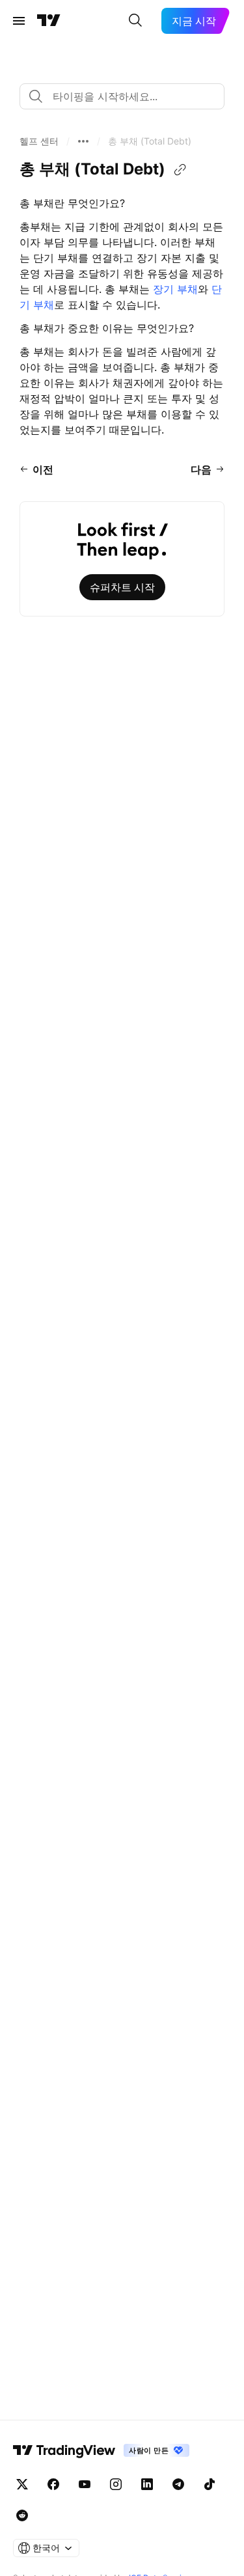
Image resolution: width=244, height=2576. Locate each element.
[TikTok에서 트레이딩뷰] (210, 2484)
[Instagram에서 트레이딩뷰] (116, 2484)
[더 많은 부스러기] (83, 141)
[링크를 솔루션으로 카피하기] (180, 170)
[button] (39, 141)
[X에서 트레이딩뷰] (22, 2484)
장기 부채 (175, 289)
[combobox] (122, 96)
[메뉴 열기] (19, 21)
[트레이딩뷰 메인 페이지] (49, 21)
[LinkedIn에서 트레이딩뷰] (147, 2484)
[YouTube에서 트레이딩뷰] (85, 2484)
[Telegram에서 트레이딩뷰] (178, 2484)
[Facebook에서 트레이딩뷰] (53, 2484)
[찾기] (135, 21)
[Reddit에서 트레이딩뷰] (22, 2515)
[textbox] (127, 96)
